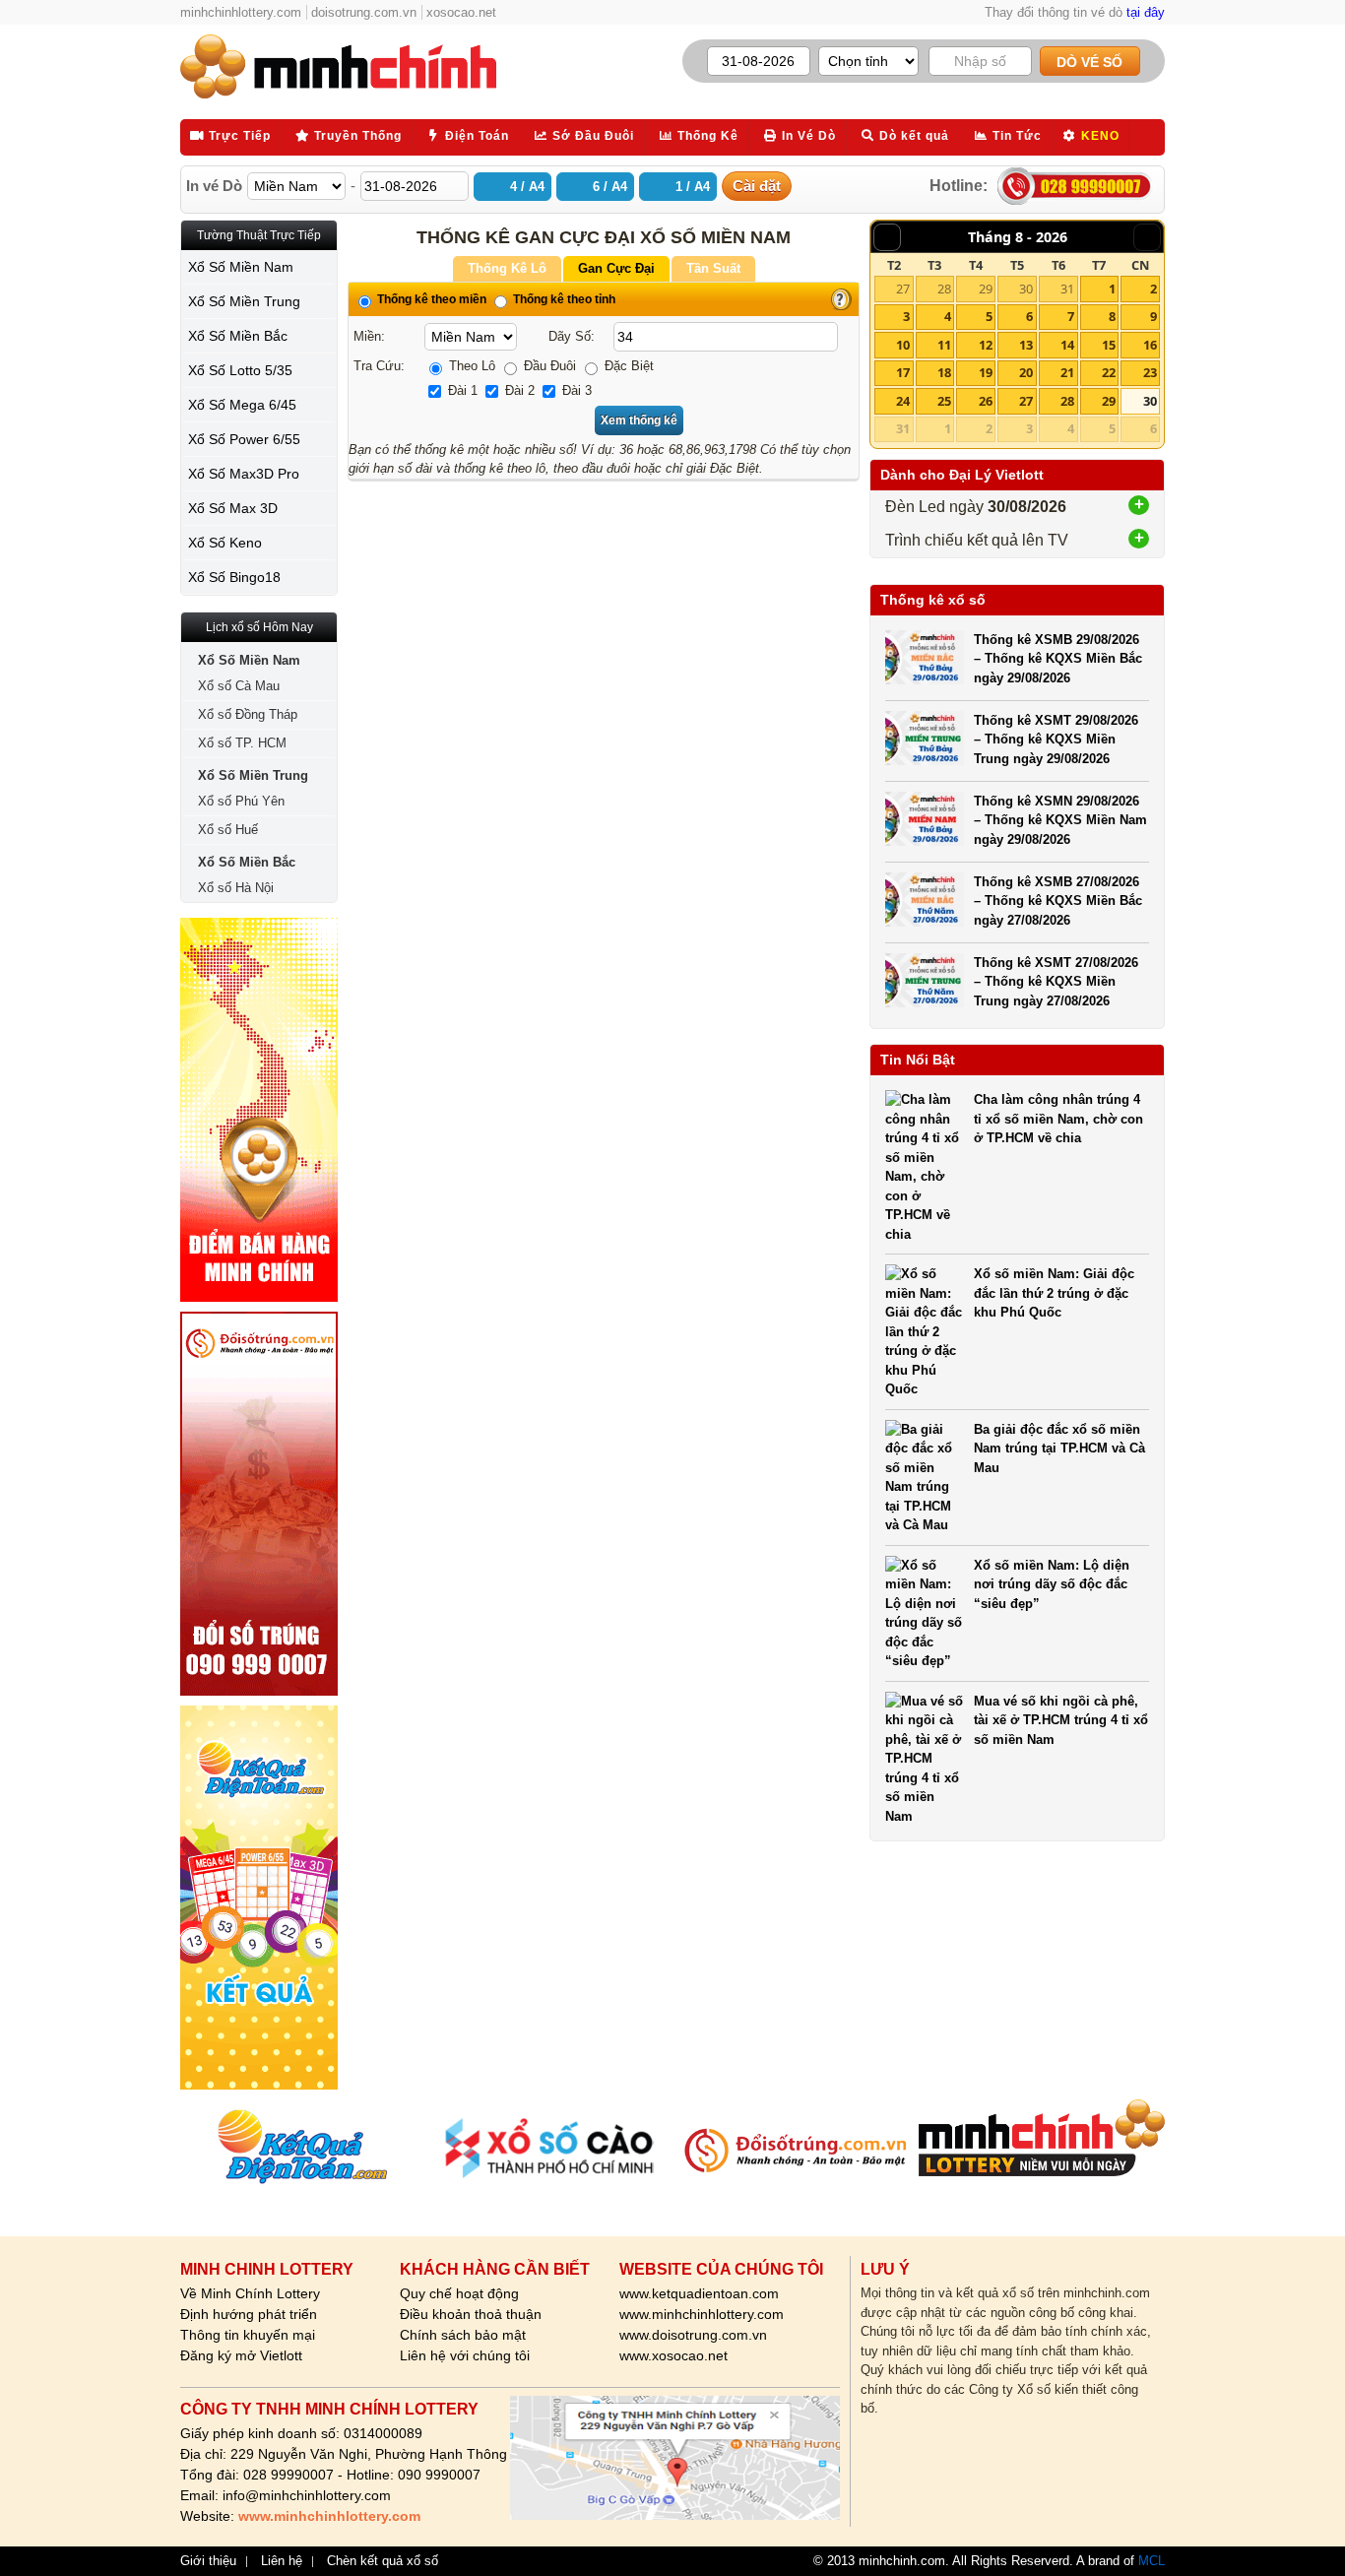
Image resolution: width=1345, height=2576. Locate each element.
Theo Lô (470, 366)
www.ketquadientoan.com (699, 2293)
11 (944, 345)
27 (903, 289)
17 (903, 372)
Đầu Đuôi (548, 366)
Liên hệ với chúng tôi (465, 2355)
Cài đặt (757, 186)
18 (944, 372)
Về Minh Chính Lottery (250, 2293)
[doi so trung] (259, 1504)
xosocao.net (461, 12)
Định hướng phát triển (249, 2314)
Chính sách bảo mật (463, 2335)
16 (1150, 345)
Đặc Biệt (627, 366)
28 (944, 289)
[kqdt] (259, 1898)
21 (1067, 372)
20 (1026, 372)
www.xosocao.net (673, 2355)
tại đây (1146, 12)
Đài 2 (518, 390)
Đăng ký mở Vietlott (241, 2355)
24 (903, 401)
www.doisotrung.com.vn (693, 2335)
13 (1026, 345)
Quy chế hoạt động (459, 2293)
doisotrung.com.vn (364, 12)
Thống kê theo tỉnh (563, 299)
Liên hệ (282, 2561)
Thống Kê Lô (507, 268)
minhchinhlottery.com (241, 12)
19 (986, 372)
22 (1109, 372)
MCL (1152, 2561)
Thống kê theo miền (430, 299)
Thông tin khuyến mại (248, 2335)
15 (1109, 345)
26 (986, 401)
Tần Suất (713, 268)
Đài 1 (461, 390)
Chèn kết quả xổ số (383, 2561)
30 (1026, 289)
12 (986, 345)
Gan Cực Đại (616, 268)
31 (1067, 289)
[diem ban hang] (259, 1110)
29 (986, 289)
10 (903, 345)
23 (1150, 372)
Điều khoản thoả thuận (471, 2314)
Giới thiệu (208, 2561)
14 (1067, 345)
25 (944, 401)
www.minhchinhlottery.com (702, 2314)
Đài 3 (575, 390)
